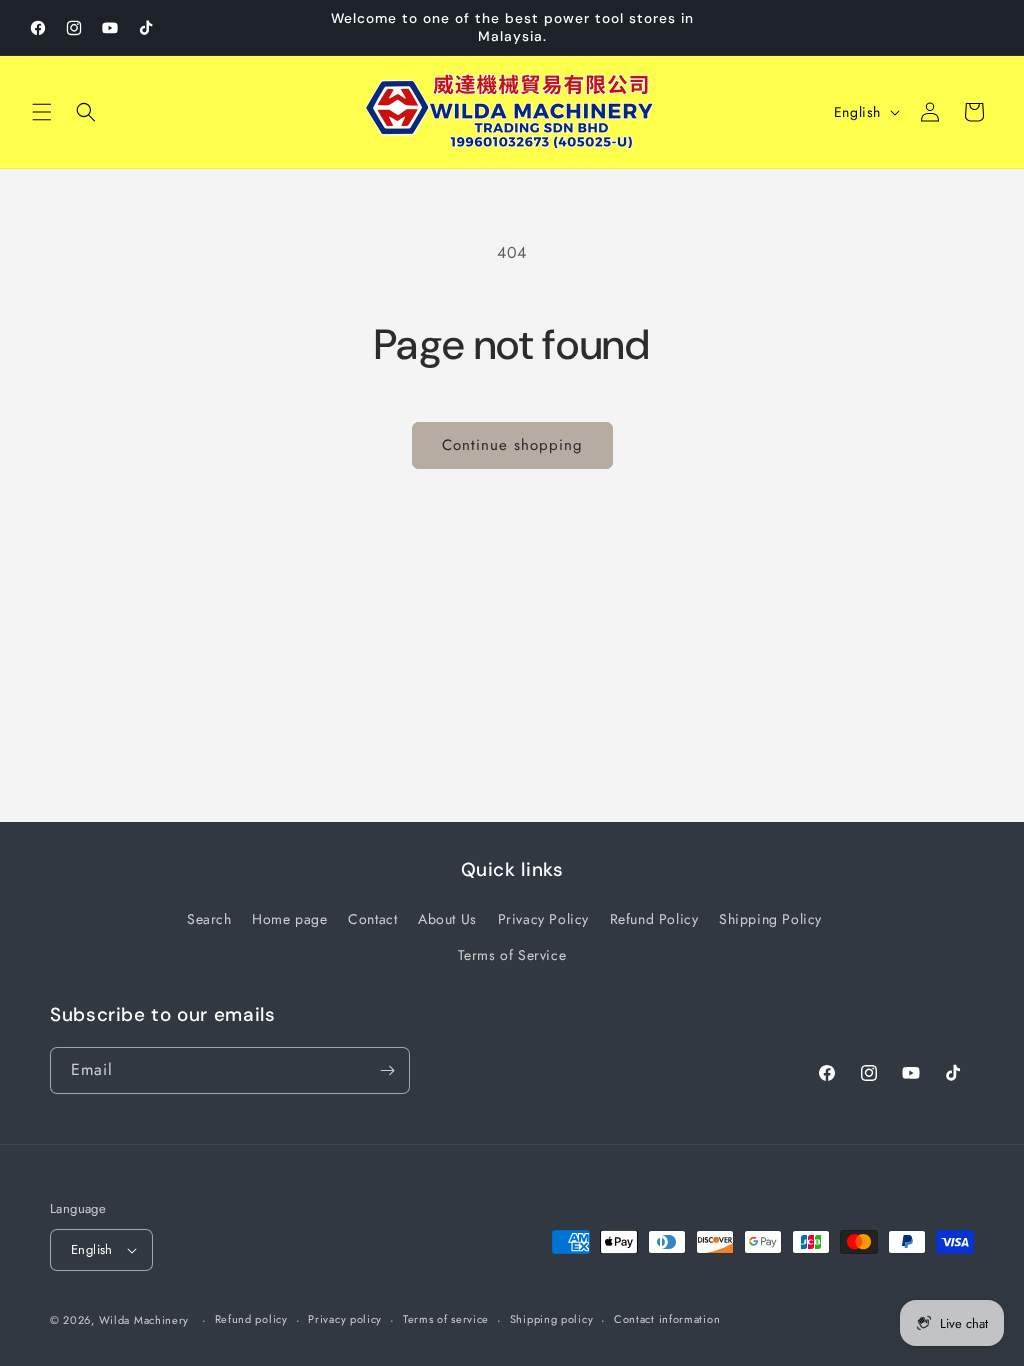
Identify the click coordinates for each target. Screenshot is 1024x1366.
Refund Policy (654, 919)
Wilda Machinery (144, 1320)
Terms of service (446, 1319)
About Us (447, 919)
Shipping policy (552, 1319)
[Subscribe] (387, 1070)
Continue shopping (512, 445)
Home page (289, 919)
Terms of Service (512, 955)
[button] (42, 112)
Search (209, 919)
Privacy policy (345, 1319)
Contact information (667, 1319)
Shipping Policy (770, 919)
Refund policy (251, 1319)
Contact (372, 919)
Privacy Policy (543, 919)
